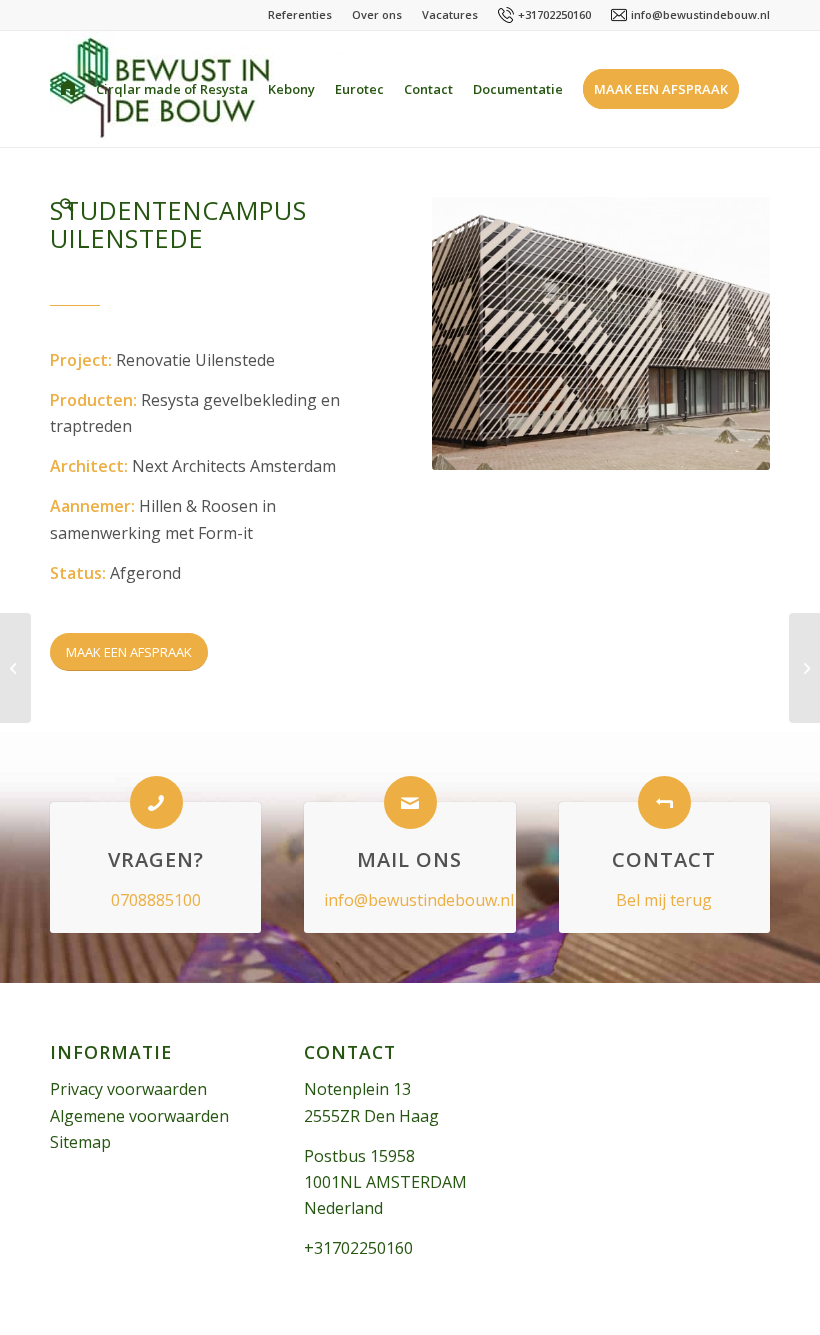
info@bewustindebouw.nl (700, 14)
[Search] (66, 205)
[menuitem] (68, 89)
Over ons (377, 14)
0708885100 (156, 900)
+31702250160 (554, 14)
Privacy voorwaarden (128, 1089)
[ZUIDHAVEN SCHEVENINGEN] (804, 668)
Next (725, 334)
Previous (477, 334)
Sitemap (80, 1142)
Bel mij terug (664, 900)
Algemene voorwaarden (139, 1116)
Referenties (300, 14)
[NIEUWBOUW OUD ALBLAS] (15, 668)
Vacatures (450, 14)
